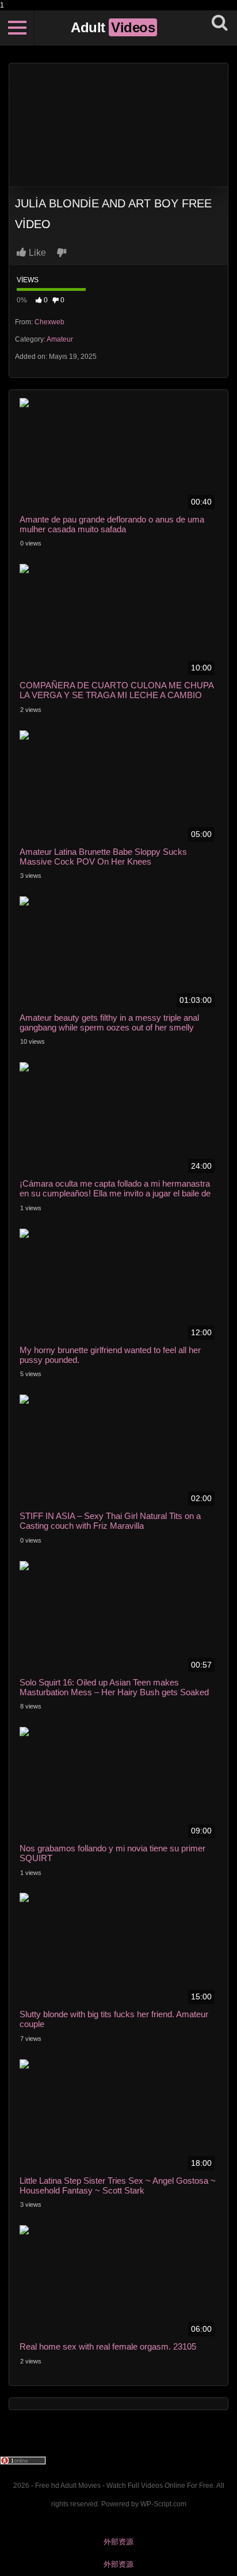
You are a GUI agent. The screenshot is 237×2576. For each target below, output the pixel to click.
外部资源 (118, 2542)
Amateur (60, 339)
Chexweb (49, 322)
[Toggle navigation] (17, 28)
